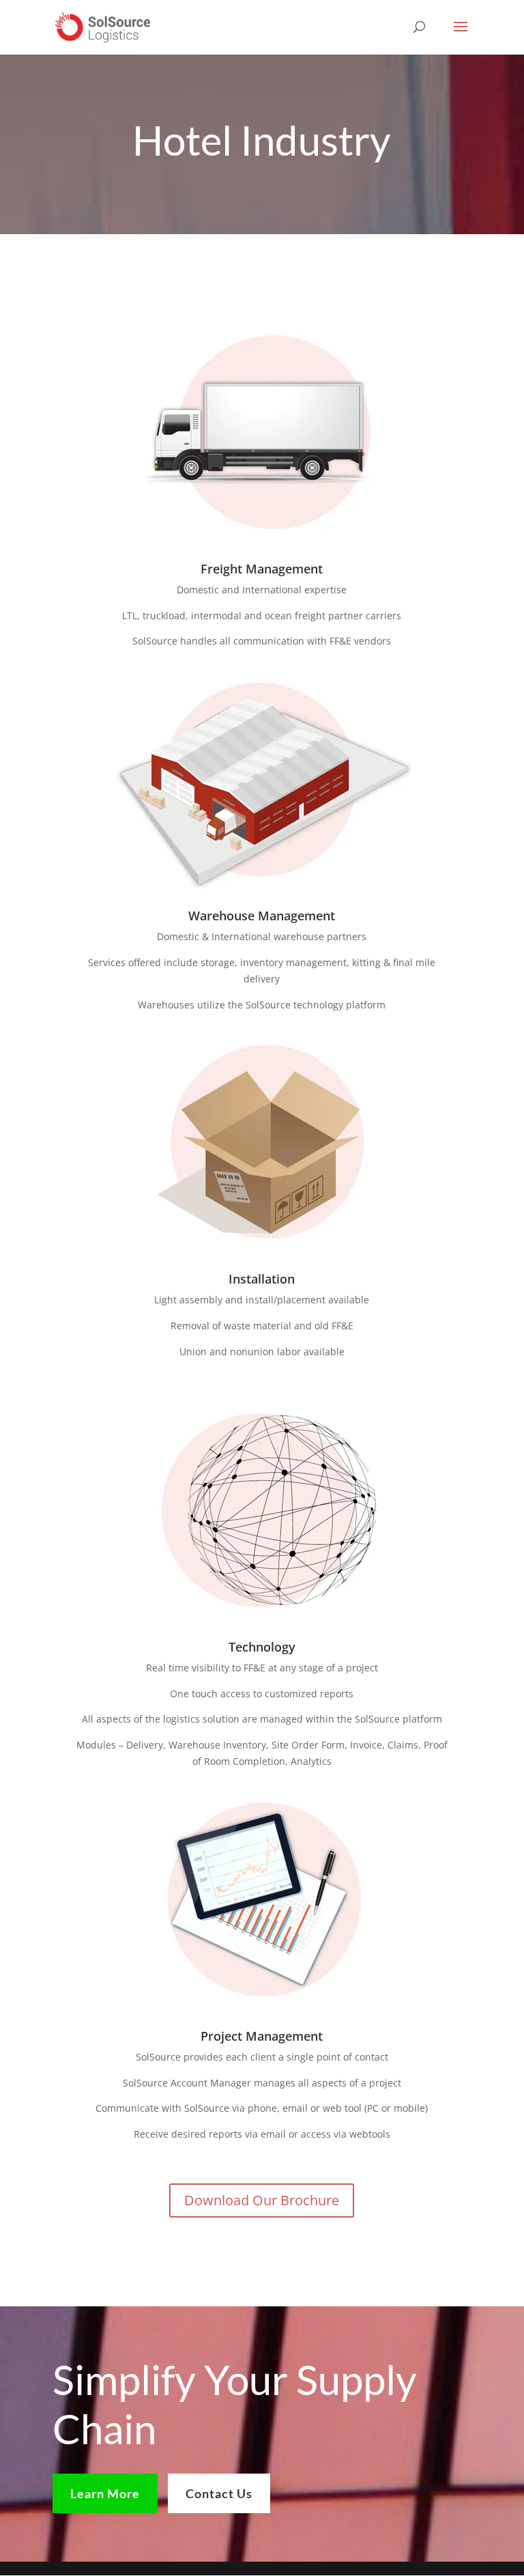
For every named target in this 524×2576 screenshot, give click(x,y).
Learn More (105, 2493)
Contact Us (219, 2493)
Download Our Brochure (262, 2200)
